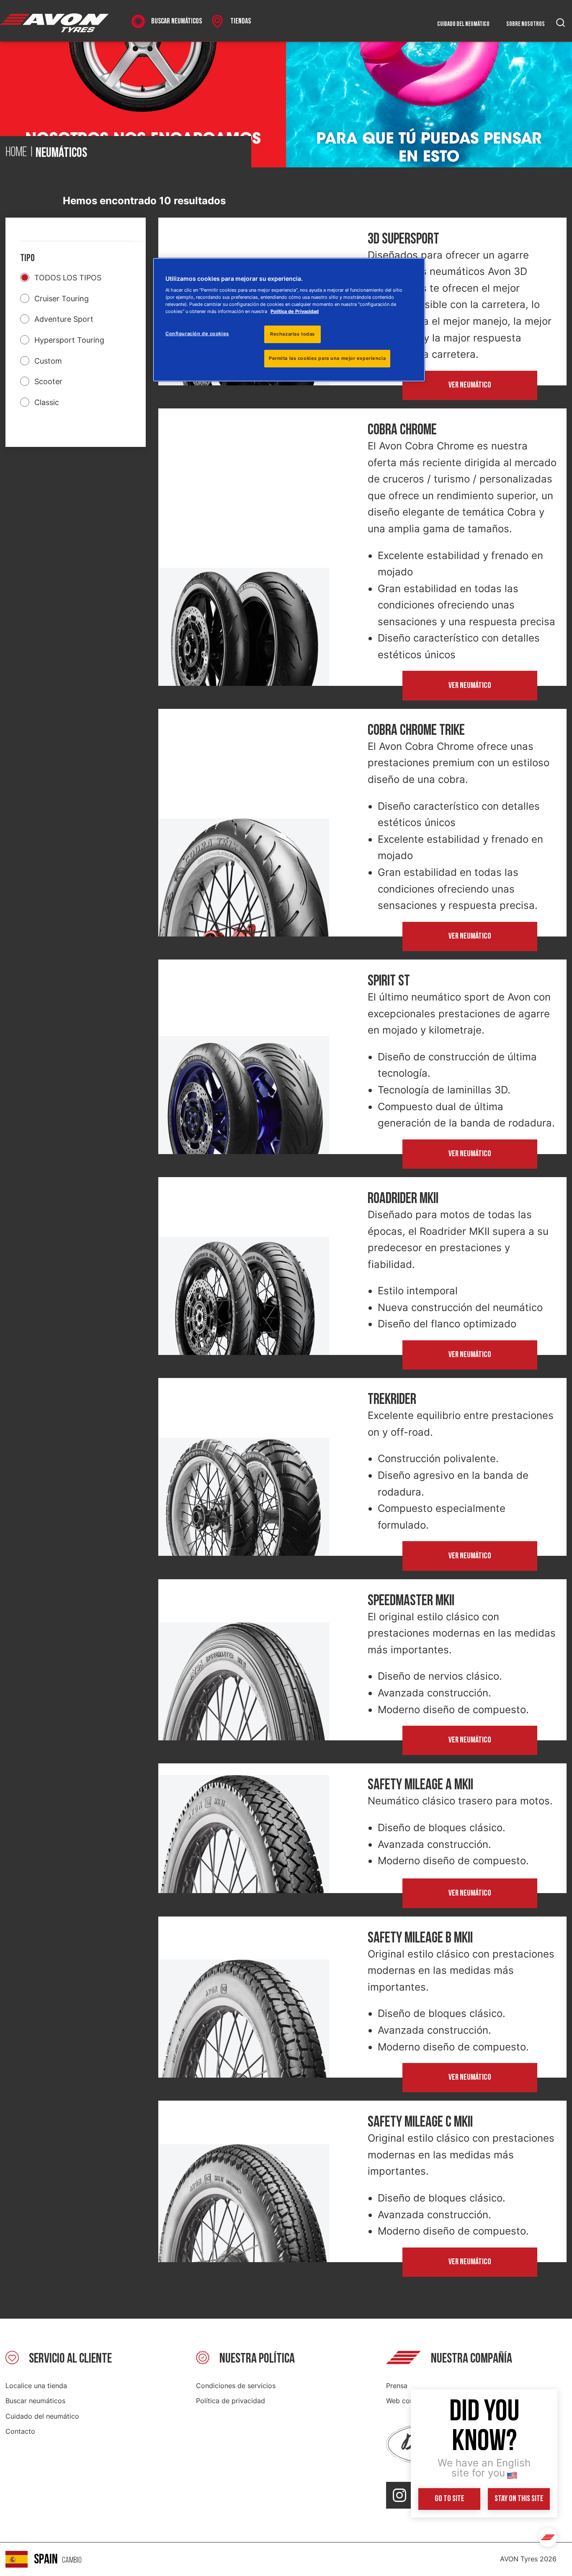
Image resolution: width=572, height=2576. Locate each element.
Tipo (27, 258)
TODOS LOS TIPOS (68, 278)
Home (16, 153)
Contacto (20, 2431)
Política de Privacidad (295, 311)
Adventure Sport (64, 319)
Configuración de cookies (197, 334)
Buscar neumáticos (35, 2401)
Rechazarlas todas (292, 334)
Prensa (397, 2386)
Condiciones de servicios (236, 2386)
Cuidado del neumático (463, 24)
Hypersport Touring (69, 340)
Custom (48, 361)
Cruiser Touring (62, 299)
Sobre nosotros (526, 24)
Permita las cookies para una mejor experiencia (327, 358)
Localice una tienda (36, 2386)
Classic (47, 402)
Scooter (48, 381)
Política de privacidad (231, 2401)
